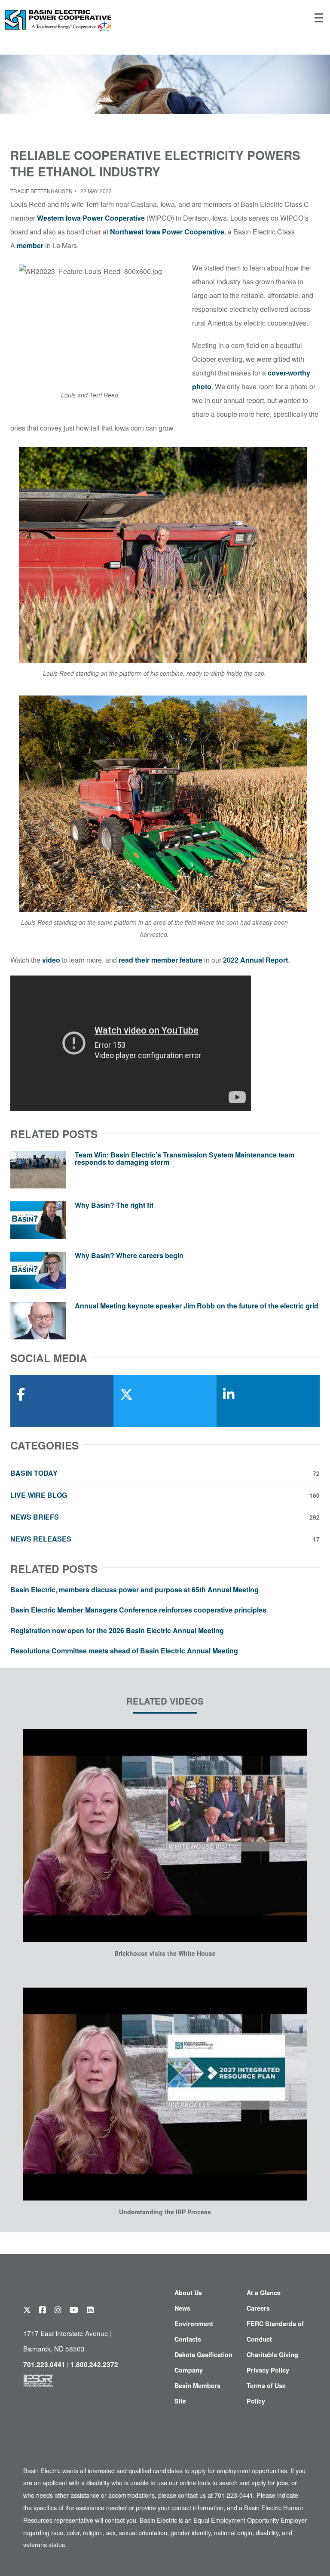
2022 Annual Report (255, 960)
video (51, 960)
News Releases (165, 1539)
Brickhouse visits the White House (165, 1953)
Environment (194, 2324)
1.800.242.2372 (94, 2364)
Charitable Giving (272, 2354)
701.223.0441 (44, 2364)
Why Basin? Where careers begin (129, 1255)
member (30, 245)
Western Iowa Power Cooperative (91, 218)
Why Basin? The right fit (114, 1205)
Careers (258, 2308)
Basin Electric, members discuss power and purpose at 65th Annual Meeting (134, 1590)
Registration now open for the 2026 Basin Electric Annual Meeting (117, 1630)
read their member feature (160, 960)
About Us (188, 2293)
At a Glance (264, 2293)
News (182, 2308)
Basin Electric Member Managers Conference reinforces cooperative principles (138, 1610)
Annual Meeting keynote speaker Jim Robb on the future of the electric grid (197, 1306)
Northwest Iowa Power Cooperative (167, 232)
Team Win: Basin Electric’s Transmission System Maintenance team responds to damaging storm (185, 1159)
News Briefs (165, 1517)
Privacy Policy (268, 2370)
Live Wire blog (165, 1495)
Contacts (188, 2339)
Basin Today (165, 1473)
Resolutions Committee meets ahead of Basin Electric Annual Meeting (124, 1651)
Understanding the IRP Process (165, 2212)
